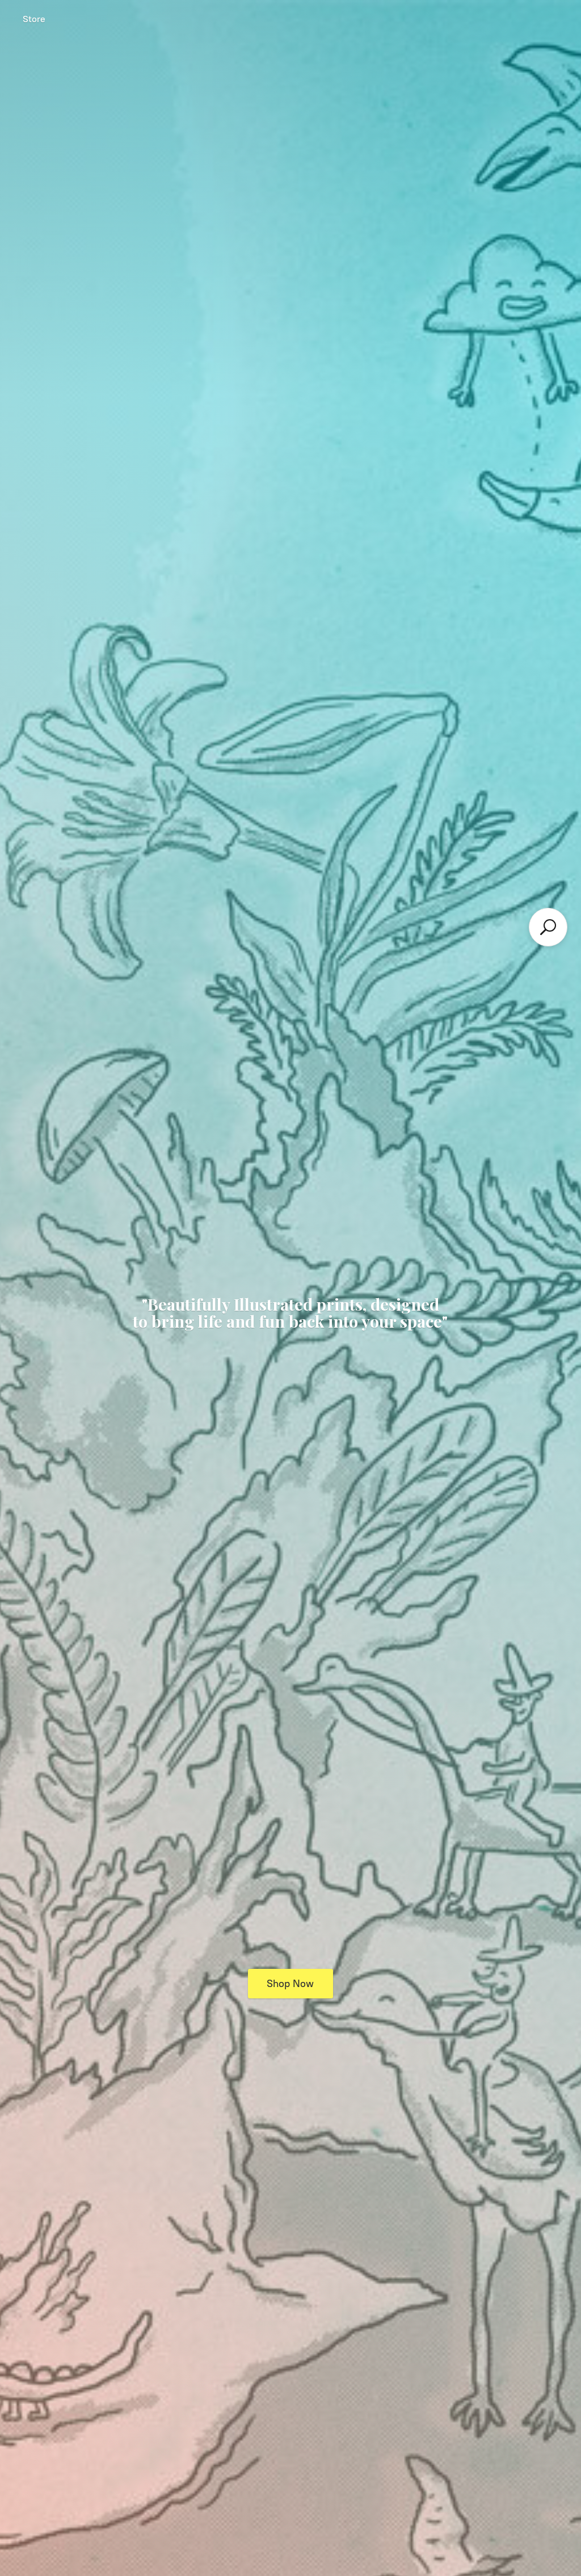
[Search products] (548, 927)
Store (34, 19)
